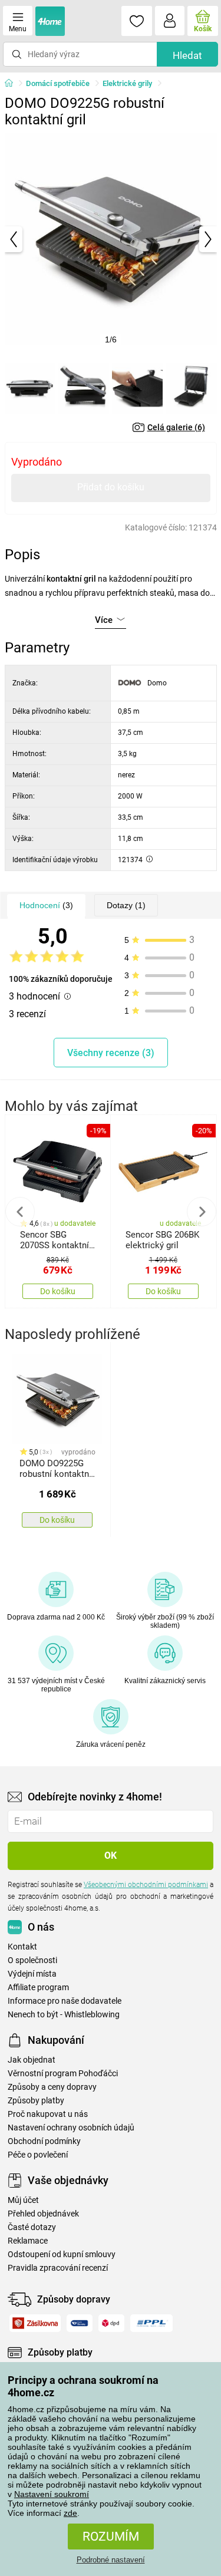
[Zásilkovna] (35, 2323)
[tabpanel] (111, 239)
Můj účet (23, 2200)
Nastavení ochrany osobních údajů (71, 2128)
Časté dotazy (32, 2227)
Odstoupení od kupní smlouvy (62, 2255)
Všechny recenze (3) (111, 1053)
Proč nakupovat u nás (48, 2114)
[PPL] (151, 2323)
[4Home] (13, 84)
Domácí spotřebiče (58, 83)
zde (70, 2513)
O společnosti (32, 1960)
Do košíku (58, 1291)
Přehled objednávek (43, 2214)
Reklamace (28, 2241)
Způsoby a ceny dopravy (52, 2087)
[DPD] (112, 2323)
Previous (20, 1212)
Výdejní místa (32, 1974)
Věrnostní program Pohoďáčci (63, 2074)
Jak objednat (32, 2060)
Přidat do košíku (111, 487)
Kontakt (22, 1947)
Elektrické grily (127, 83)
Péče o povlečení (38, 2155)
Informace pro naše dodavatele (65, 2001)
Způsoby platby (36, 2101)
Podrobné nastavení (111, 2560)
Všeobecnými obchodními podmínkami (146, 1885)
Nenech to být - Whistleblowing (64, 2015)
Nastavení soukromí (52, 2494)
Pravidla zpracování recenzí (58, 2268)
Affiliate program (38, 1988)
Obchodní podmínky (44, 2141)
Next (202, 1212)
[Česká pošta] (80, 2323)
